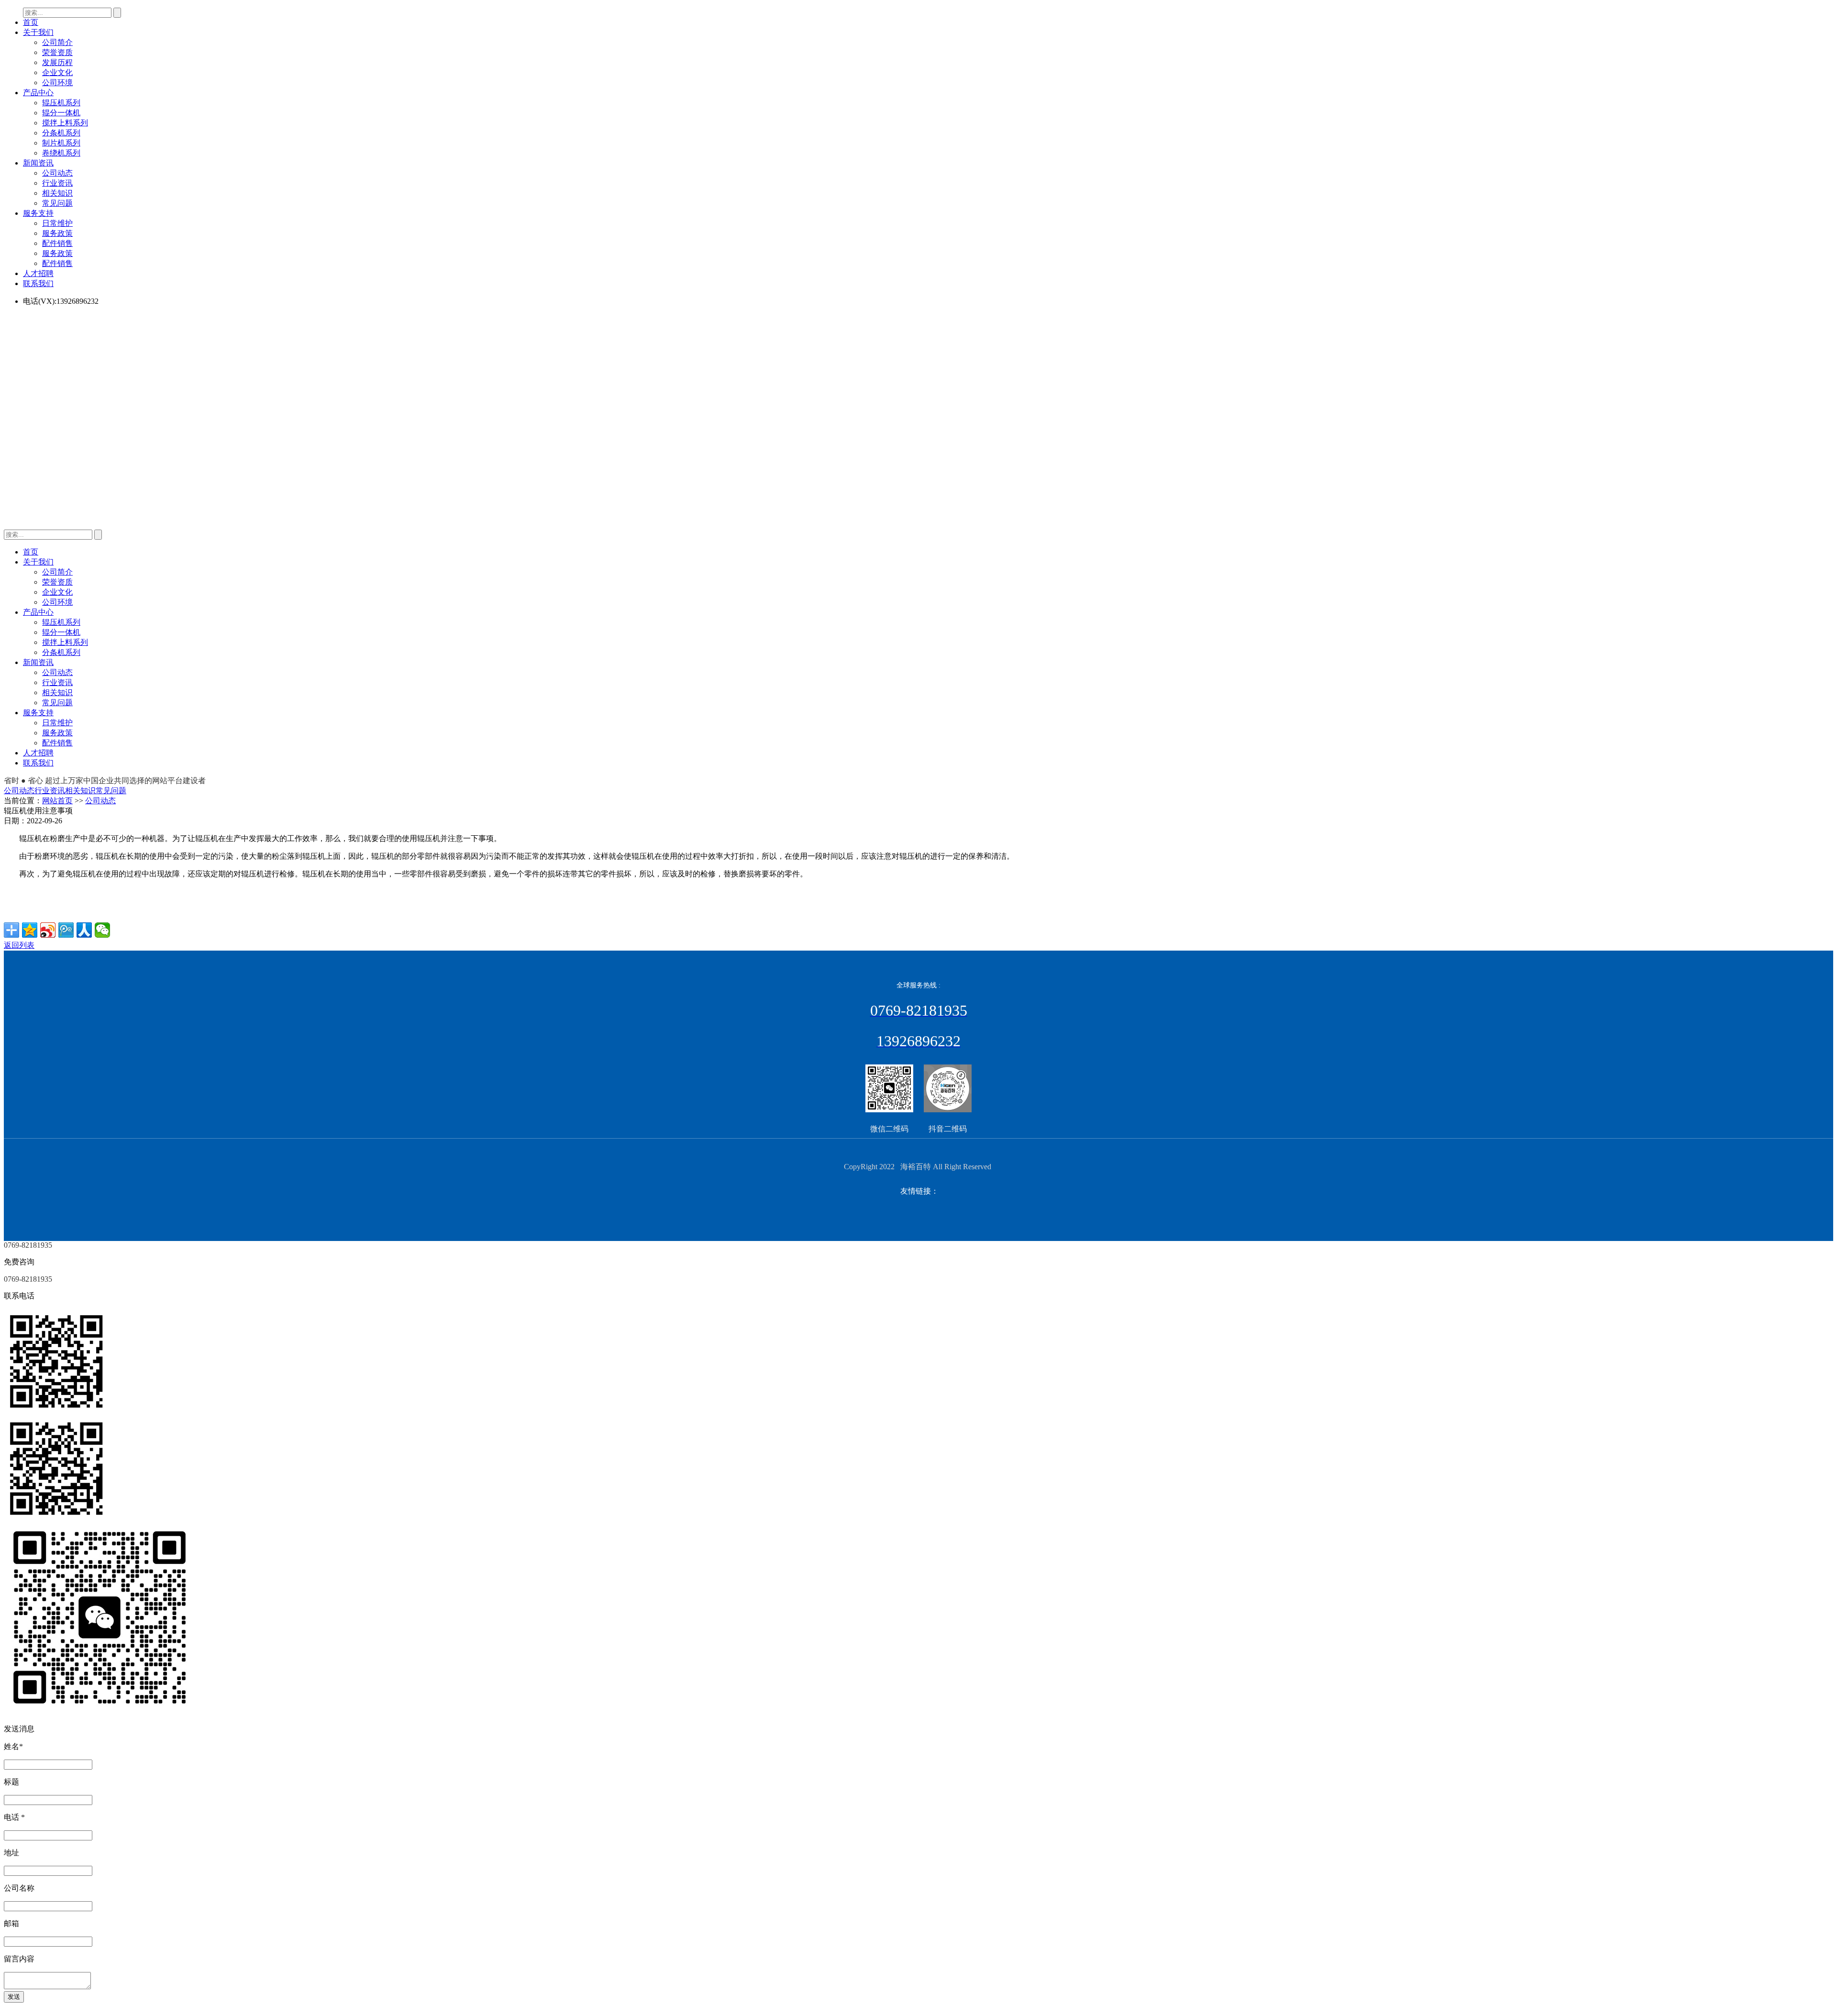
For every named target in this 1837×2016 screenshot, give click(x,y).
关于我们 (38, 32)
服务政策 (57, 233)
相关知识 (57, 193)
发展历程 (57, 62)
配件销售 (57, 243)
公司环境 (57, 83)
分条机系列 (61, 133)
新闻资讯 (38, 163)
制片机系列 (61, 143)
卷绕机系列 (61, 153)
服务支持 (38, 213)
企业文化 (57, 72)
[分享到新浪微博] (48, 930)
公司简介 (57, 42)
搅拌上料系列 (65, 123)
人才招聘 (38, 273)
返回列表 (19, 945)
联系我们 (38, 283)
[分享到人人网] (84, 930)
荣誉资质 (57, 52)
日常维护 (57, 223)
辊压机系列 (61, 103)
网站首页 (57, 801)
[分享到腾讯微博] (66, 930)
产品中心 (38, 93)
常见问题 (57, 203)
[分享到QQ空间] (30, 930)
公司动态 (57, 173)
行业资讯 (57, 183)
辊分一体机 (61, 113)
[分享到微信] (102, 930)
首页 (31, 22)
